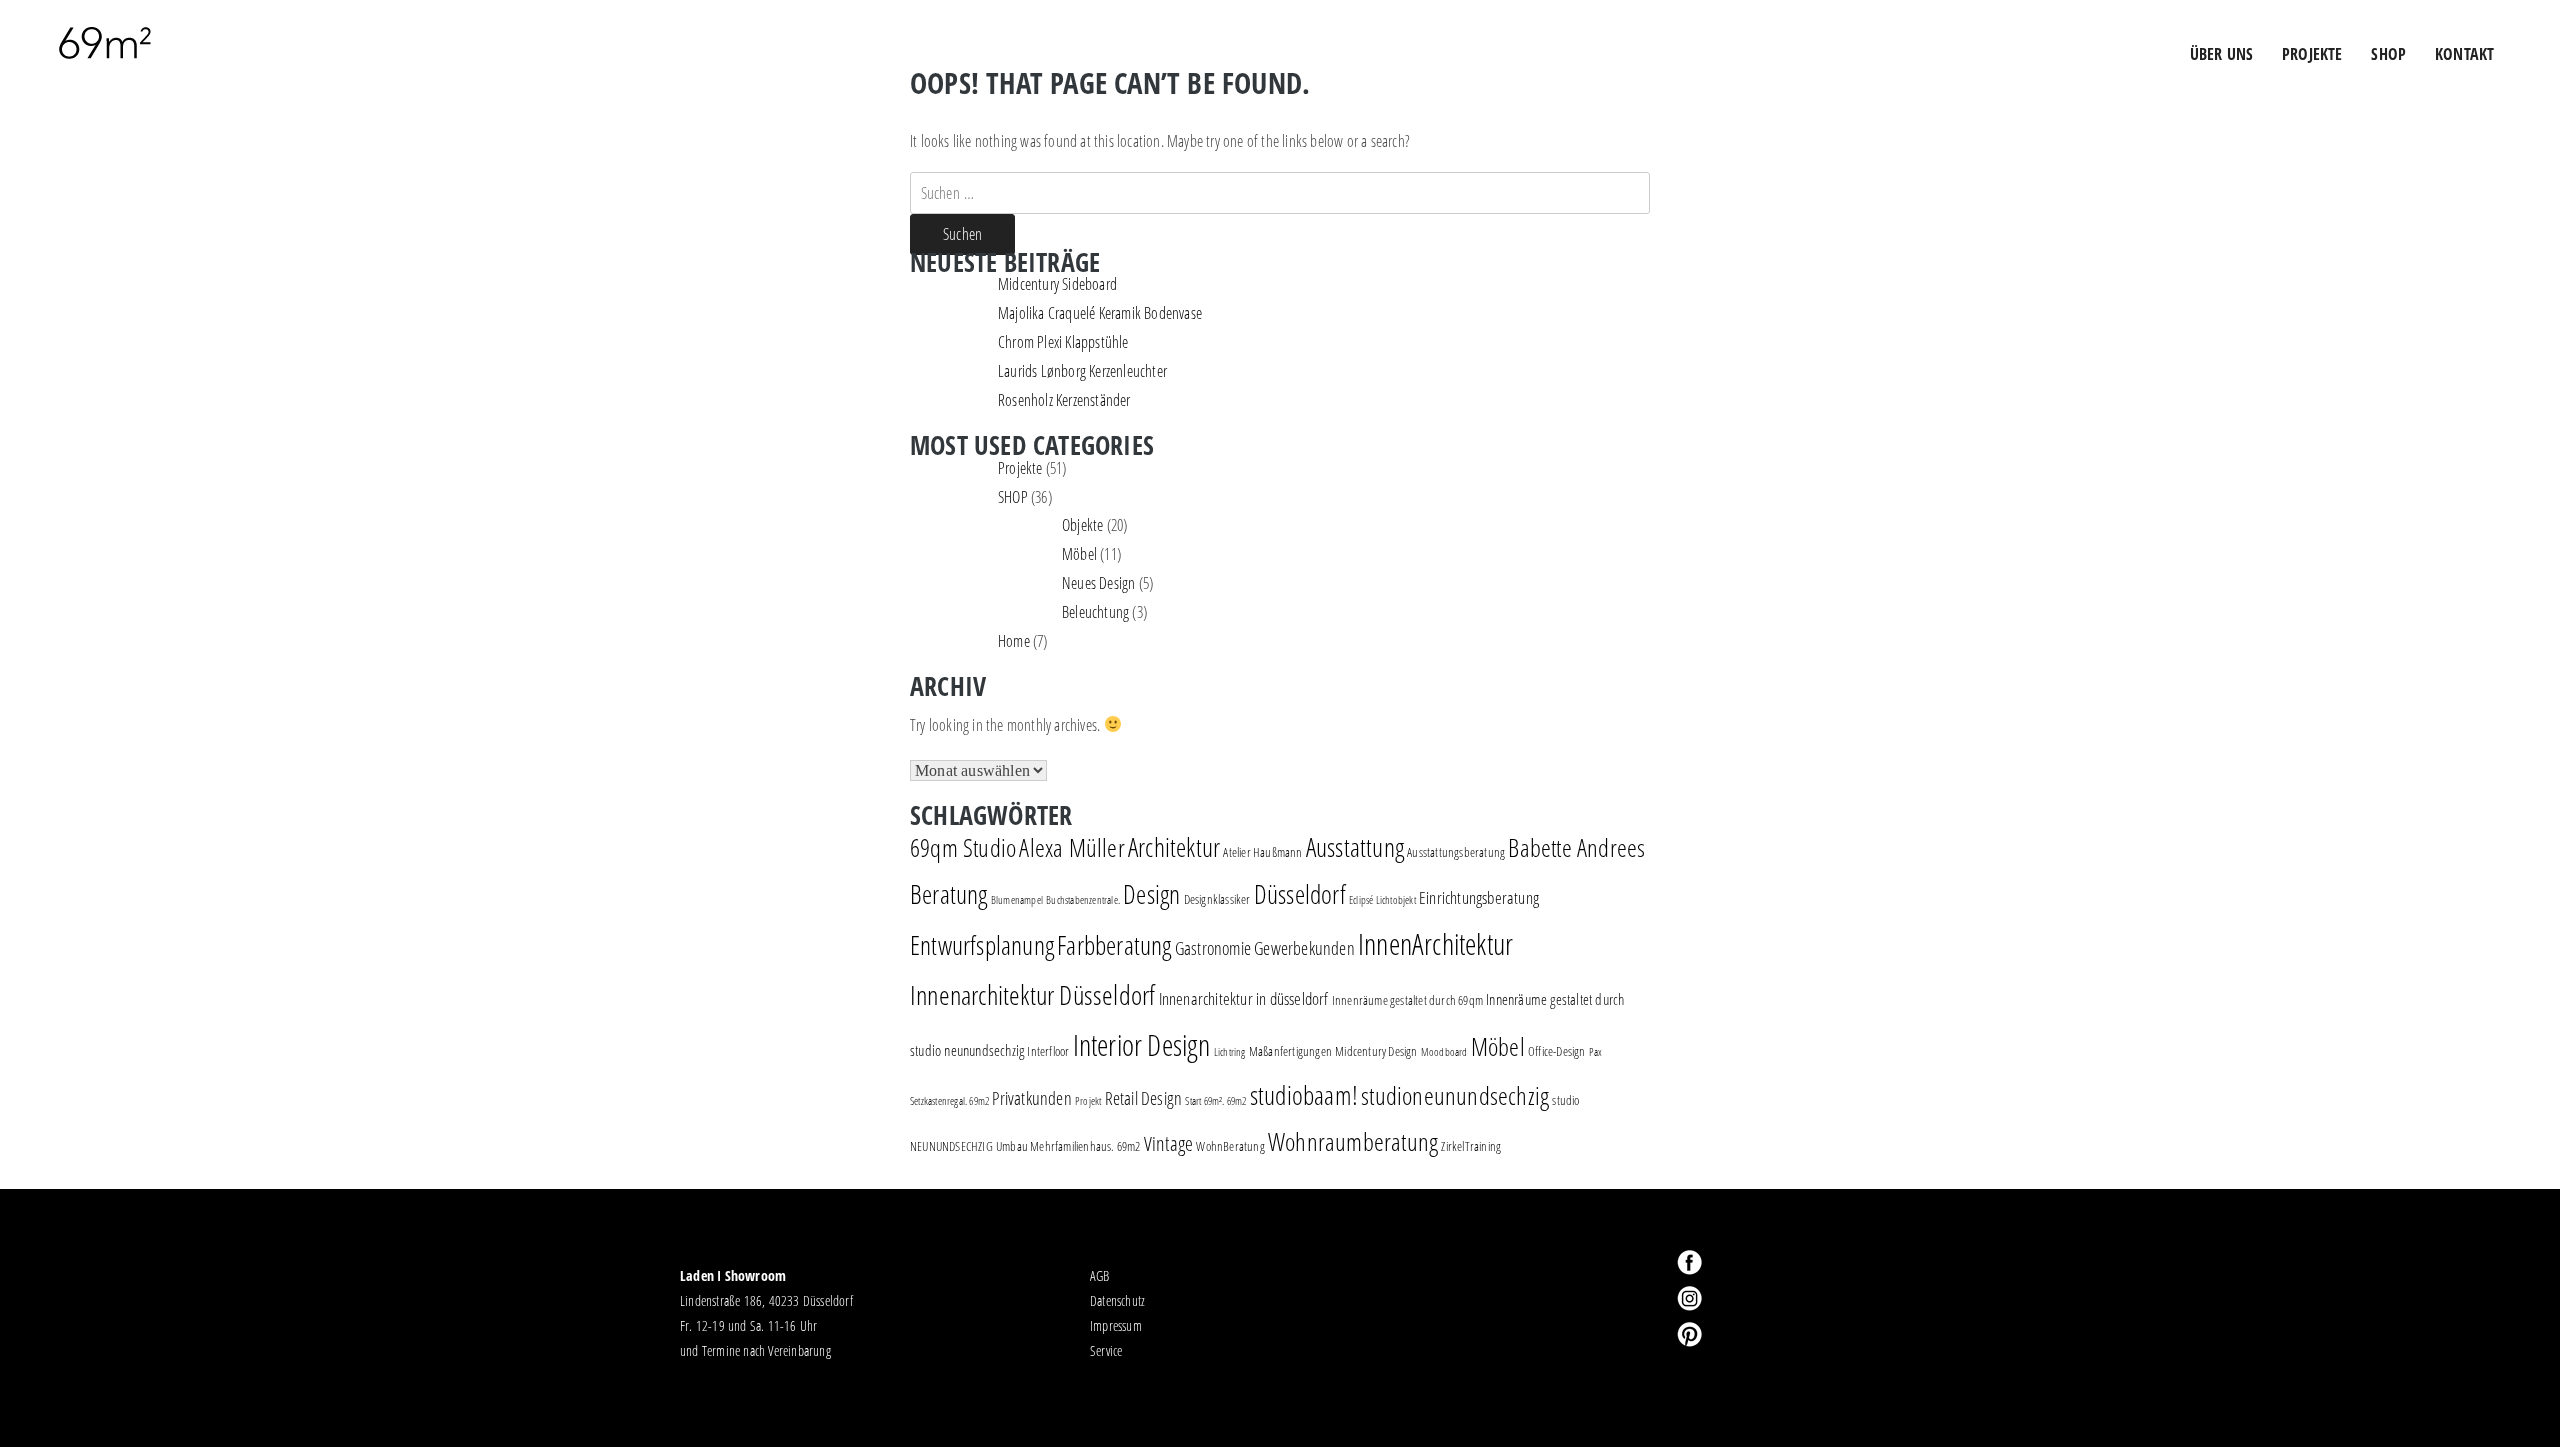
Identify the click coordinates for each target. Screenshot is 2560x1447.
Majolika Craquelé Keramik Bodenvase (1100, 313)
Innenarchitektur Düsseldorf (1032, 994)
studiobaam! (1304, 1095)
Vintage (1168, 1143)
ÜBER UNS (2222, 54)
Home (1014, 641)
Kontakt (2464, 54)
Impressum (1116, 1325)
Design (1151, 894)
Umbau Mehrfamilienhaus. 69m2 (1068, 1146)
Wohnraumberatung (1353, 1141)
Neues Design (1098, 583)
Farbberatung (1114, 945)
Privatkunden (1031, 1098)
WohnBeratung (1230, 1146)
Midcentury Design (1376, 1051)
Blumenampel (1017, 900)
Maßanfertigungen (1290, 1051)
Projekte (1020, 468)
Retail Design (1144, 1098)
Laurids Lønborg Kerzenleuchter (1082, 371)
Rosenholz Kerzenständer (1064, 400)
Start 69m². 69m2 (1215, 1101)
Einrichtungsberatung (1479, 897)
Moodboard (1444, 1052)
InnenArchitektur (1435, 943)
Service (1106, 1350)
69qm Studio (963, 847)
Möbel (1079, 554)
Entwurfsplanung (982, 945)
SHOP (1013, 497)
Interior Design (1142, 1045)
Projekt (1088, 1101)
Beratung (949, 894)
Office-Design (1557, 1051)
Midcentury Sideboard (1057, 284)
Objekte (1082, 525)
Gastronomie (1213, 948)
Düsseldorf (1300, 894)
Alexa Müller (1071, 847)
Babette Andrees (1576, 847)
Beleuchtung (1095, 612)
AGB (1100, 1275)
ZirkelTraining (1471, 1146)
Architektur (1174, 847)
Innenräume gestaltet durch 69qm (1407, 1000)
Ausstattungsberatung (1456, 852)
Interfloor (1048, 1051)
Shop (2388, 54)
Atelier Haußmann (1262, 852)
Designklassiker (1217, 899)
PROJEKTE (2312, 54)
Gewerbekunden (1304, 948)
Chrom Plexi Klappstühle (1063, 342)
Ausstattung (1355, 847)
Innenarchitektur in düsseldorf (1244, 998)
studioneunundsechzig (1455, 1095)
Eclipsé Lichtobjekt (1382, 900)
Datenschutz (1117, 1300)
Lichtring (1230, 1052)
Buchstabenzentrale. (1083, 900)
